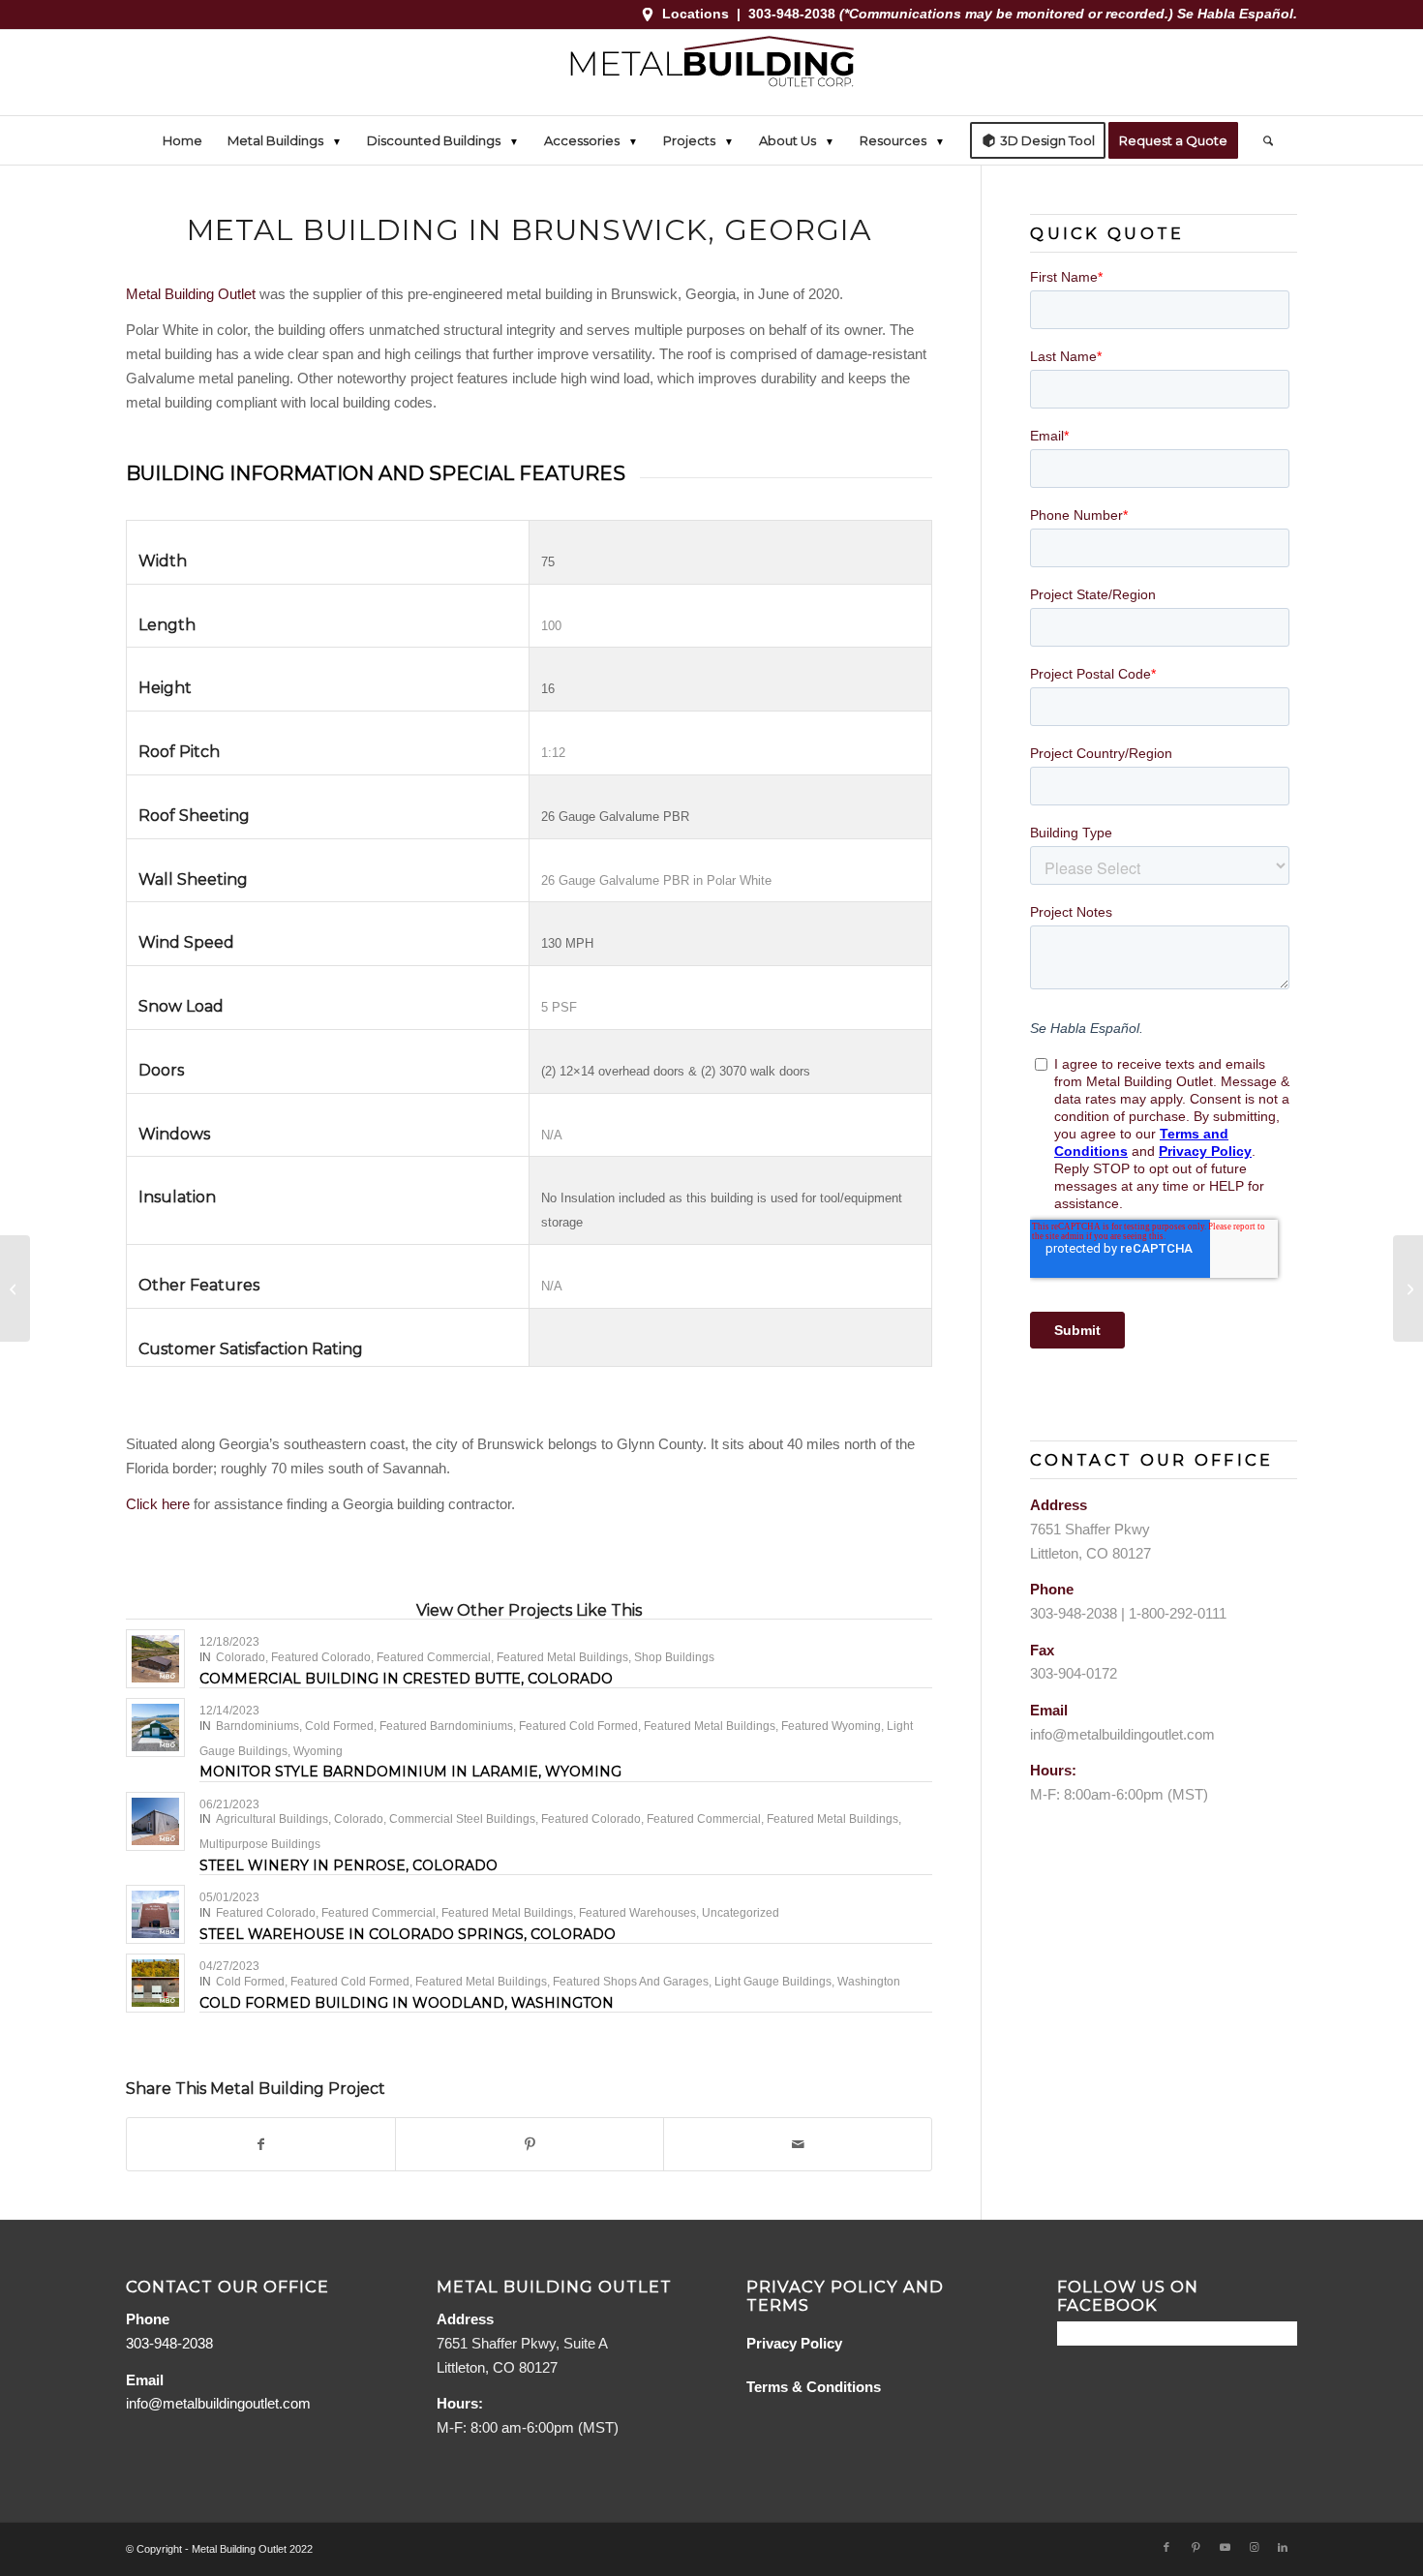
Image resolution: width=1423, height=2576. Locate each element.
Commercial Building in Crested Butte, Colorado (406, 1679)
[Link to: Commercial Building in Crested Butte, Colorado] (155, 1659)
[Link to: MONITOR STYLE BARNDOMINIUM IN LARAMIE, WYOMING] (155, 1727)
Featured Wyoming (831, 1726)
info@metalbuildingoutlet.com (1122, 1734)
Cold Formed (339, 1726)
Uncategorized (741, 1913)
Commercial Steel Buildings (462, 1819)
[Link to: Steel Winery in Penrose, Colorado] (155, 1821)
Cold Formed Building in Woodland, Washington (407, 2003)
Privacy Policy (794, 2343)
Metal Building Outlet (191, 294)
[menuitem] (182, 140)
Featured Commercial (434, 1657)
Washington (869, 1982)
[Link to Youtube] (1225, 2547)
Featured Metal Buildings (562, 1657)
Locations (696, 14)
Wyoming (318, 1751)
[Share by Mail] (798, 2145)
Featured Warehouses (637, 1913)
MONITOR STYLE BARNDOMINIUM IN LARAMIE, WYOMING (410, 1772)
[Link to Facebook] (1166, 2547)
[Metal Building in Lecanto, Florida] (15, 1288)
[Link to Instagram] (1254, 2547)
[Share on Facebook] (261, 2145)
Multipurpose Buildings (260, 1844)
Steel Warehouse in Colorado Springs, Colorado (408, 1934)
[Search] (1262, 140)
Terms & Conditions (814, 2387)
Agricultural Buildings (272, 1819)
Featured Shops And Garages (631, 1982)
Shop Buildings (674, 1657)
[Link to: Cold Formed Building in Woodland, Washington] (155, 1983)
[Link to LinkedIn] (1283, 2547)
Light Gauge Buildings (773, 1982)
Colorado (241, 1657)
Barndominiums (257, 1726)
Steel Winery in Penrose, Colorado (348, 1865)
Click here (158, 1504)
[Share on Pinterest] (530, 2145)
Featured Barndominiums (446, 1726)
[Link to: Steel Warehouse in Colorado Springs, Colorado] (155, 1914)
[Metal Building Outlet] (711, 73)
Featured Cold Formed (578, 1726)
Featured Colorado (321, 1657)
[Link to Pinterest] (1196, 2547)
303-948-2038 (794, 14)
